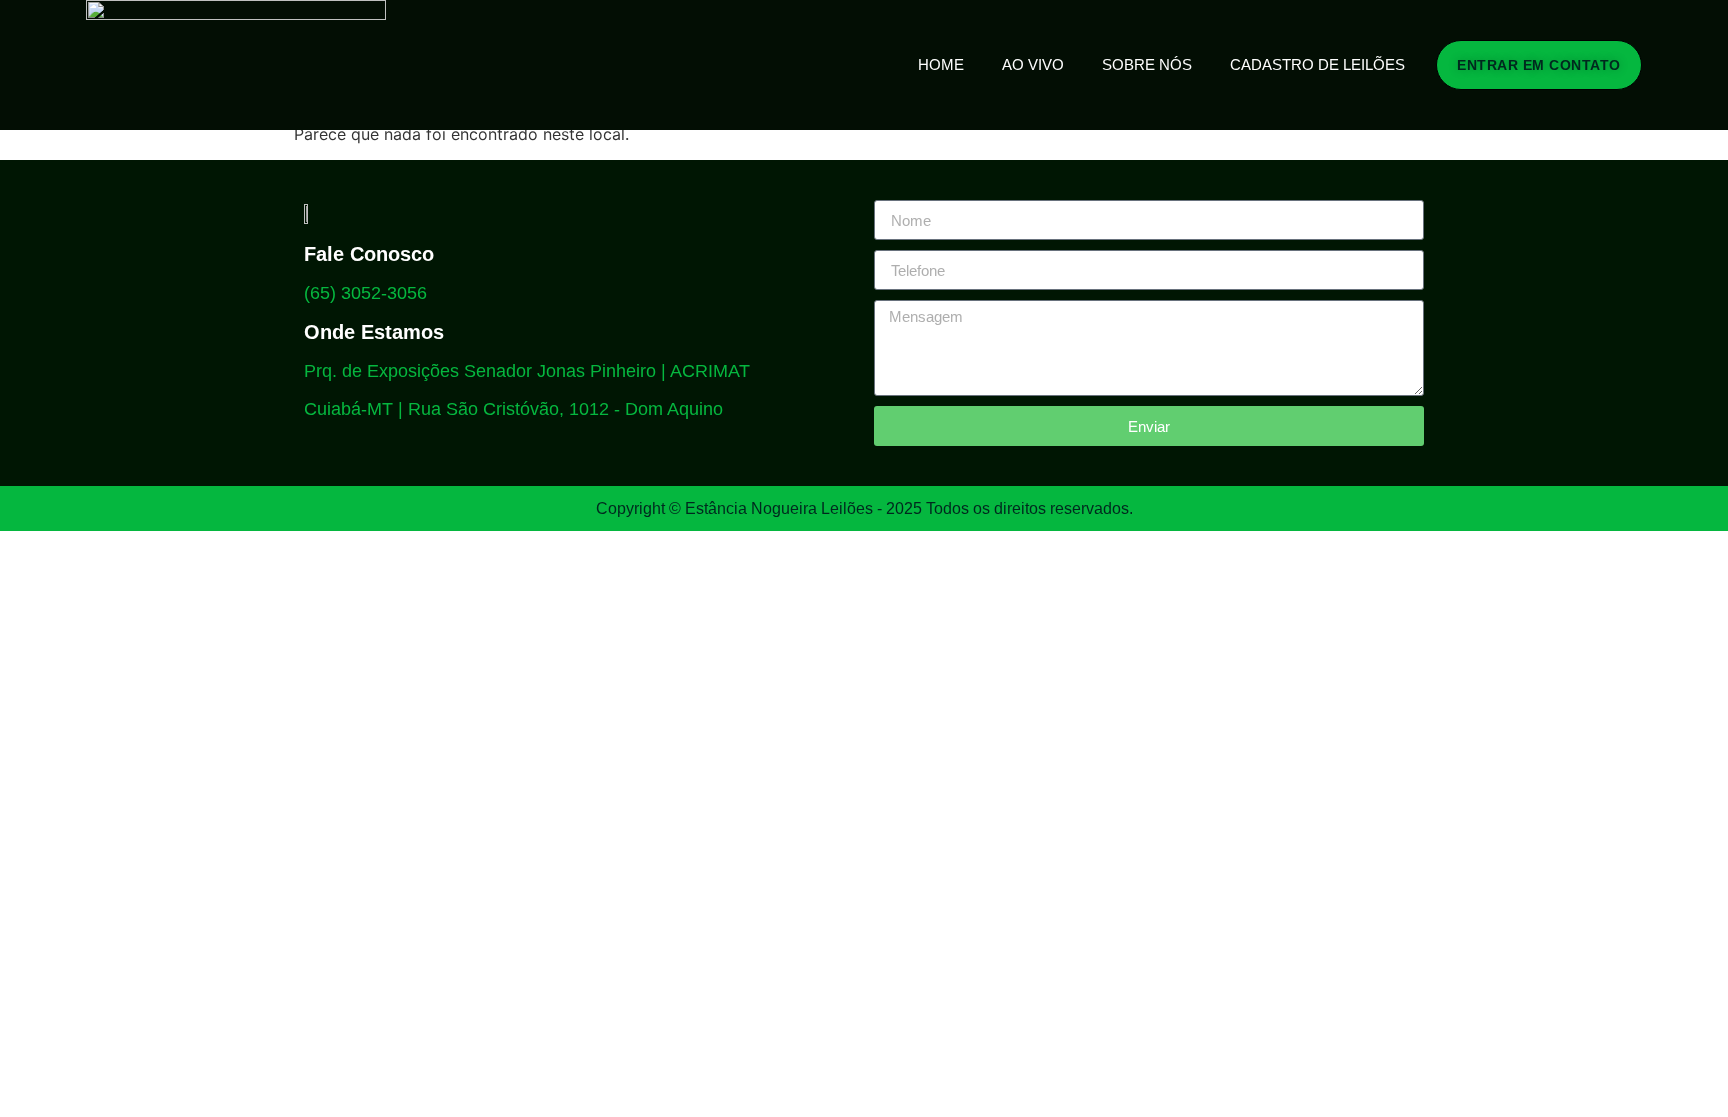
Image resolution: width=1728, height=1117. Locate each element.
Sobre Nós (1147, 64)
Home (941, 64)
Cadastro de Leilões (1317, 64)
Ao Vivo (1033, 64)
